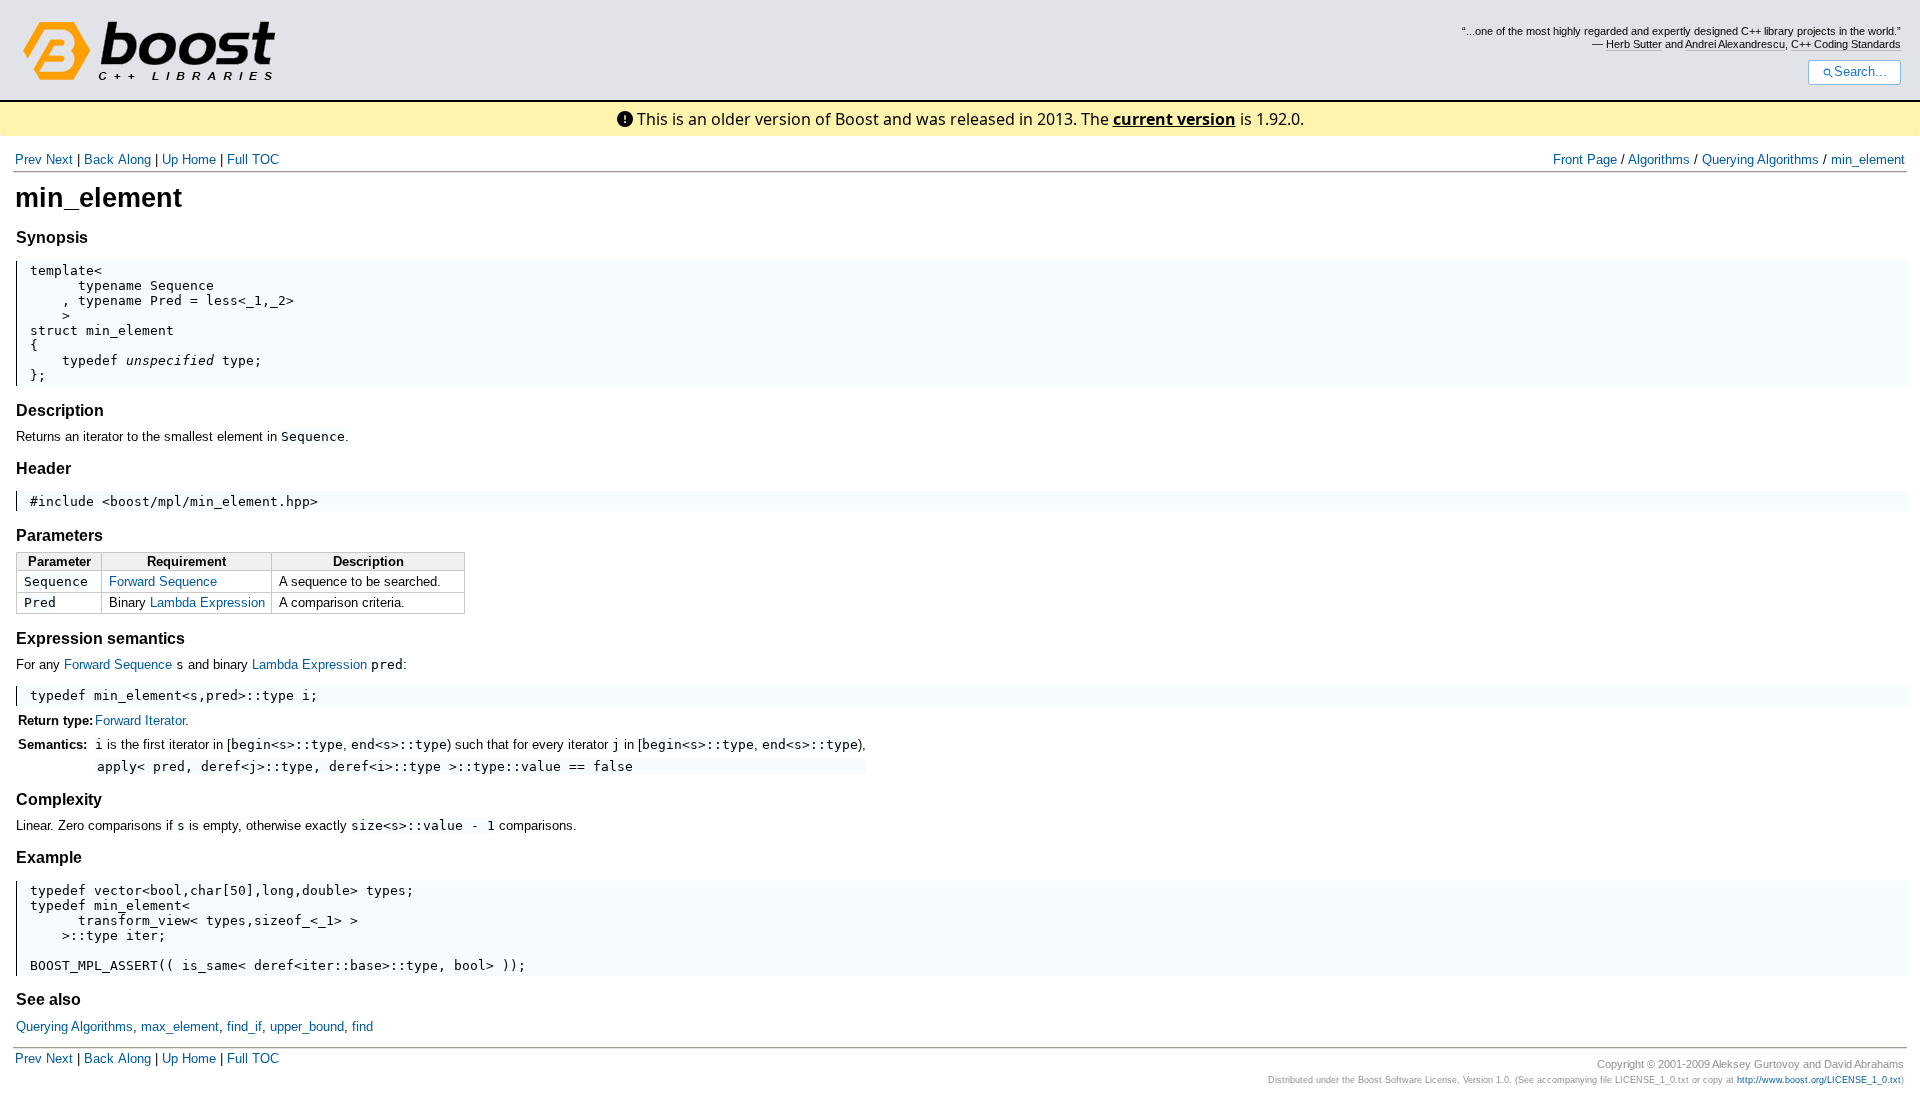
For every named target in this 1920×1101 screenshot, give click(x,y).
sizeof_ (282, 920)
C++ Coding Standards (1846, 44)
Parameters (59, 535)
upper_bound (307, 1026)
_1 (254, 300)
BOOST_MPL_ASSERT (94, 965)
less (222, 300)
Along (134, 159)
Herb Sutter (1634, 44)
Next (59, 159)
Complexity (59, 799)
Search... (1860, 72)
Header (43, 468)
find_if (244, 1026)
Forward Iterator (140, 720)
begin (251, 744)
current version (1174, 119)
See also (48, 999)
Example (49, 857)
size (367, 825)
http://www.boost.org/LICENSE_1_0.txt (1819, 1080)
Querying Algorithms (1760, 159)
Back (99, 159)
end (363, 744)
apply (117, 766)
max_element (180, 1026)
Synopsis (52, 237)
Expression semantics (100, 638)
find (362, 1026)
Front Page (1585, 159)
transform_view (134, 920)
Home (199, 159)
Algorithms (1659, 159)
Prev (28, 159)
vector (118, 890)
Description (60, 410)
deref (221, 766)
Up (170, 159)
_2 (278, 300)
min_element (1868, 159)
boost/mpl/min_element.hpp (210, 501)
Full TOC (253, 159)
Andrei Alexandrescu (1735, 44)
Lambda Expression (207, 602)
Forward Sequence (163, 581)
